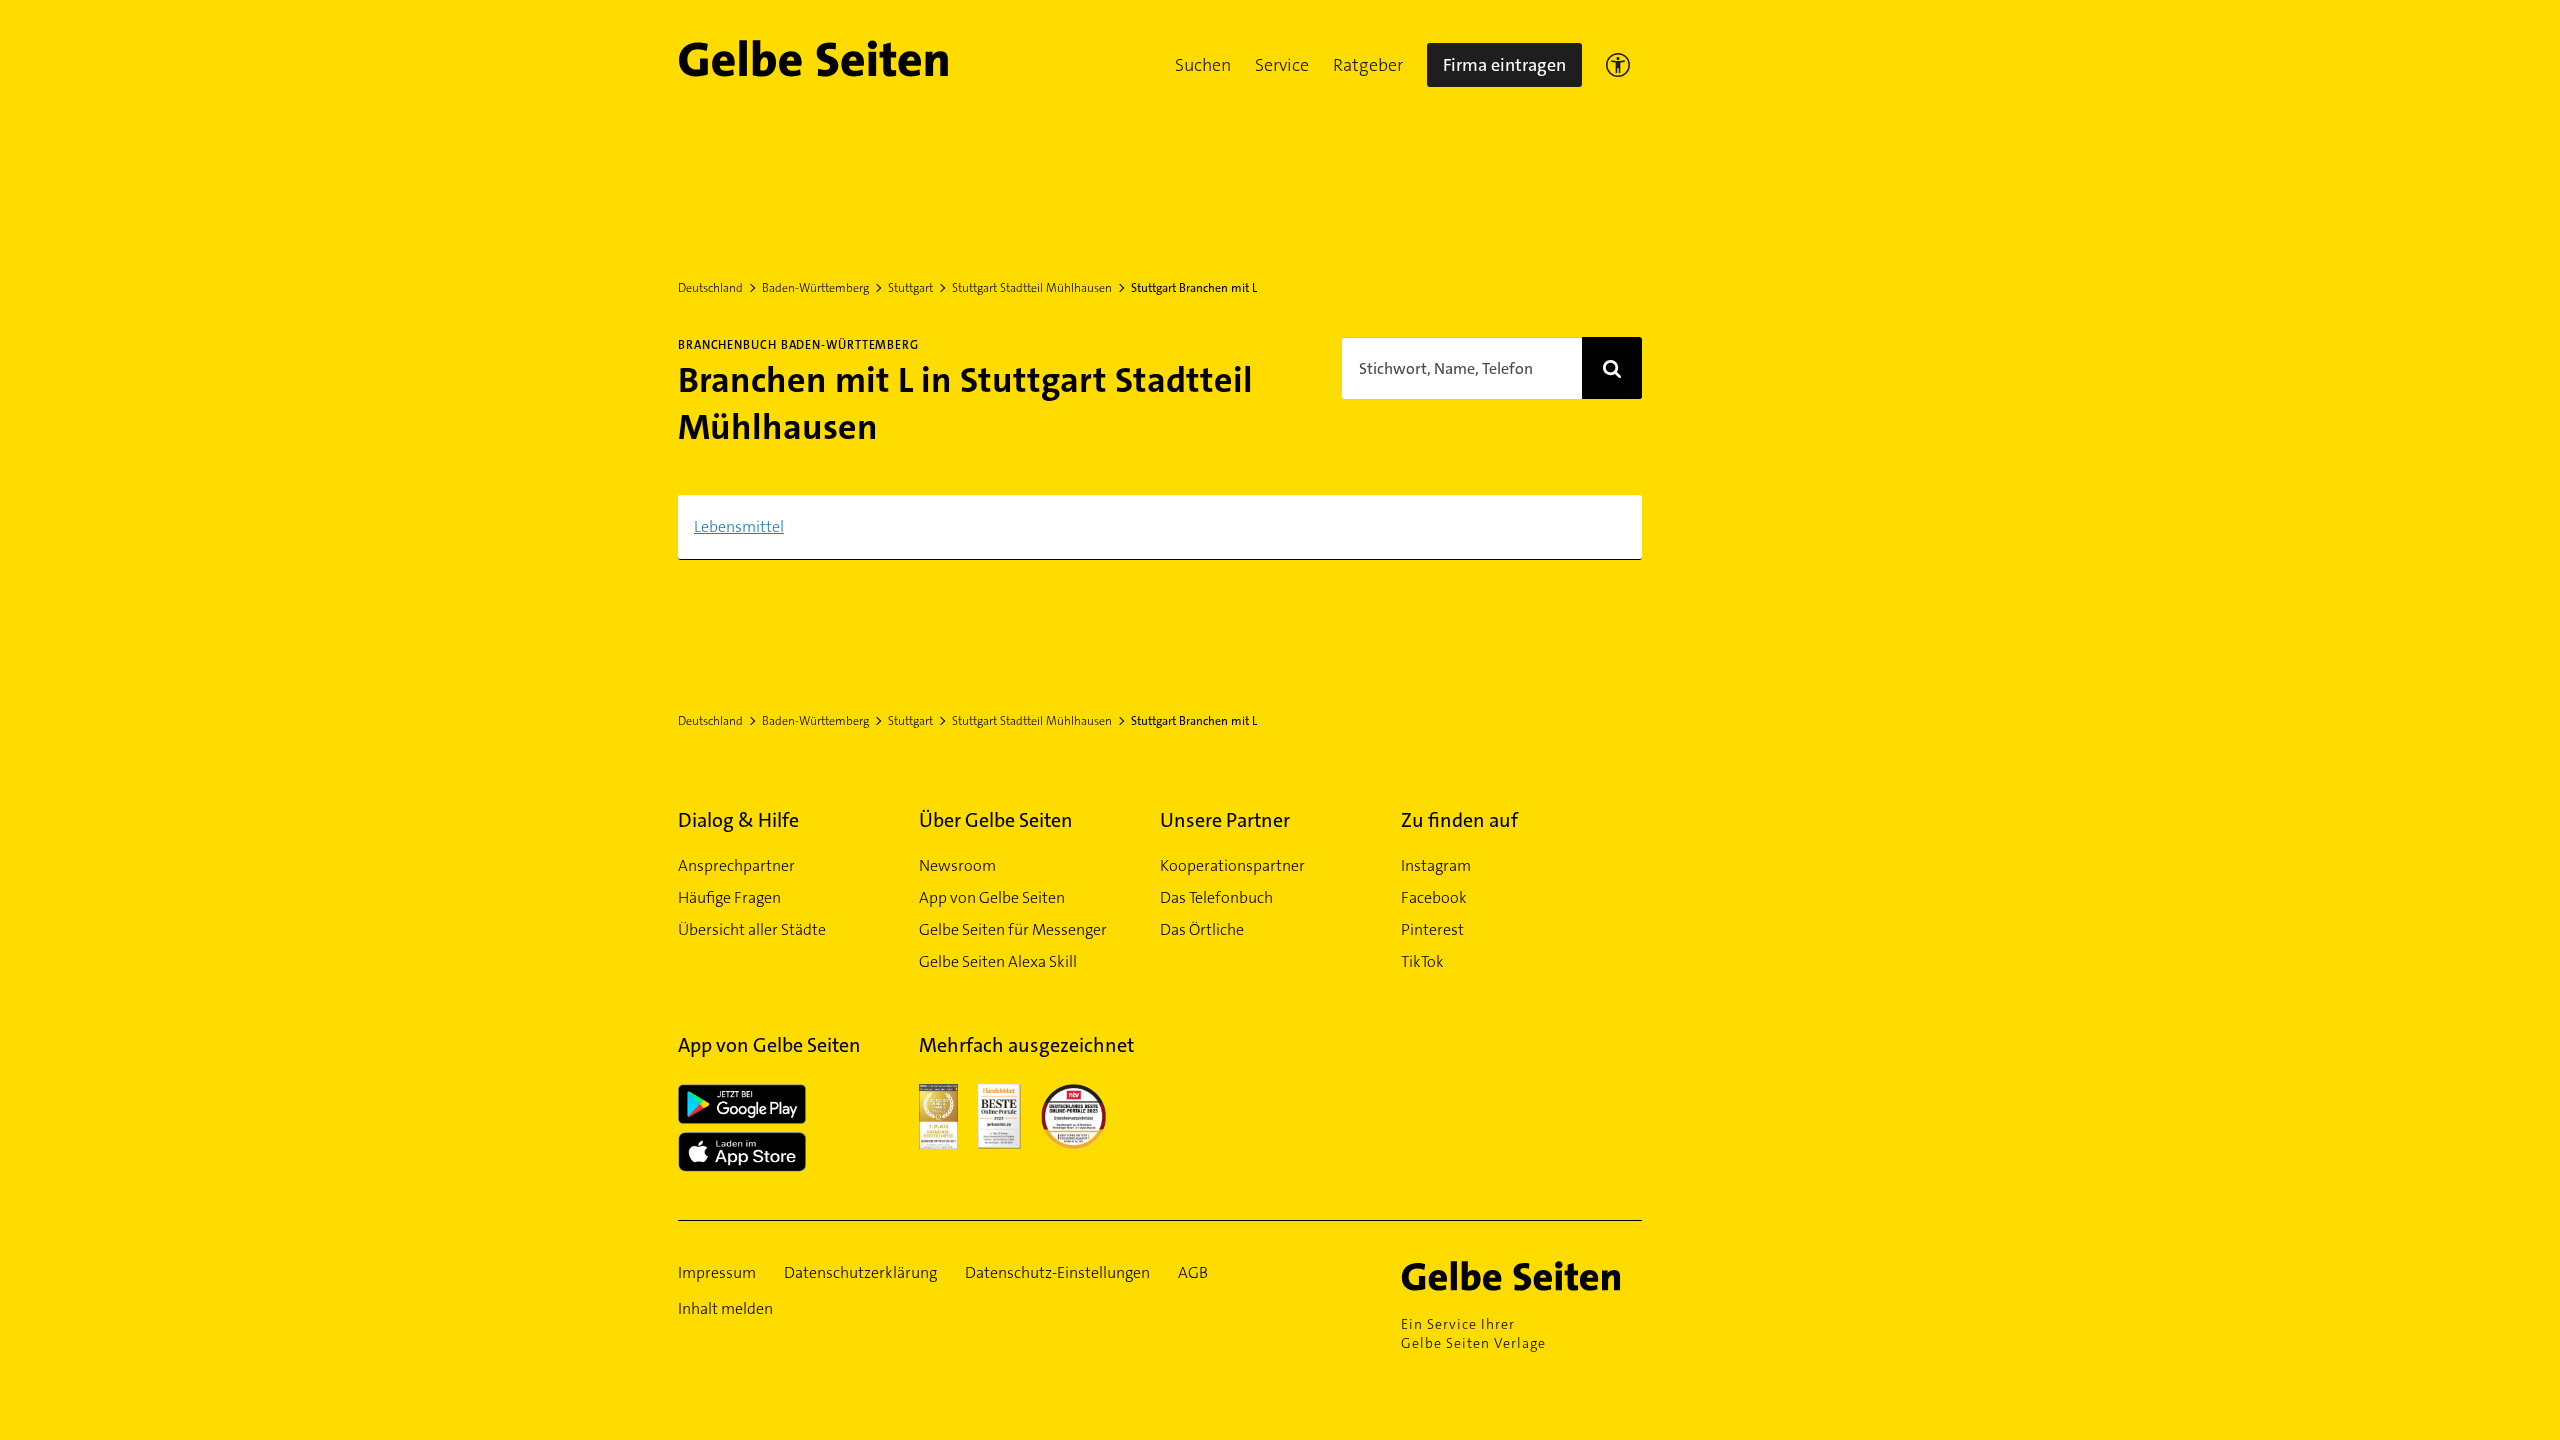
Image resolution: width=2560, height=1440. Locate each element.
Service (1282, 65)
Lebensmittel (739, 526)
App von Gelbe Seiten (992, 897)
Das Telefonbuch (1216, 897)
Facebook (1434, 897)
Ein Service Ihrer (1473, 1333)
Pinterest (1432, 929)
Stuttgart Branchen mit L (1194, 288)
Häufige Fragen (729, 897)
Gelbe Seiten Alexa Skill (998, 961)
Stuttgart (910, 288)
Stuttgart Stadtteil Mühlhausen (1032, 288)
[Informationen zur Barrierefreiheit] (1618, 65)
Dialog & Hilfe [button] (738, 820)
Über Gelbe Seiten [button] (996, 820)
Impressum (717, 1272)
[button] (1203, 65)
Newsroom (957, 865)
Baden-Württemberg (815, 288)
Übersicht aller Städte (752, 929)
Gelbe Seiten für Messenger (1013, 929)
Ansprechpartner (736, 865)
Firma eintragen (1504, 65)
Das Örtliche (1202, 929)
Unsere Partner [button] (1225, 820)
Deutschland (710, 288)
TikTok (1422, 961)
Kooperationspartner (1232, 865)
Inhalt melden (725, 1308)
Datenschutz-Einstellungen (1057, 1272)
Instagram (1436, 865)
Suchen (1203, 65)
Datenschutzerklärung (860, 1272)
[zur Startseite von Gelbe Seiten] (1521, 1276)
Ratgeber (1368, 65)
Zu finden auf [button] (1459, 820)
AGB (1193, 1272)
